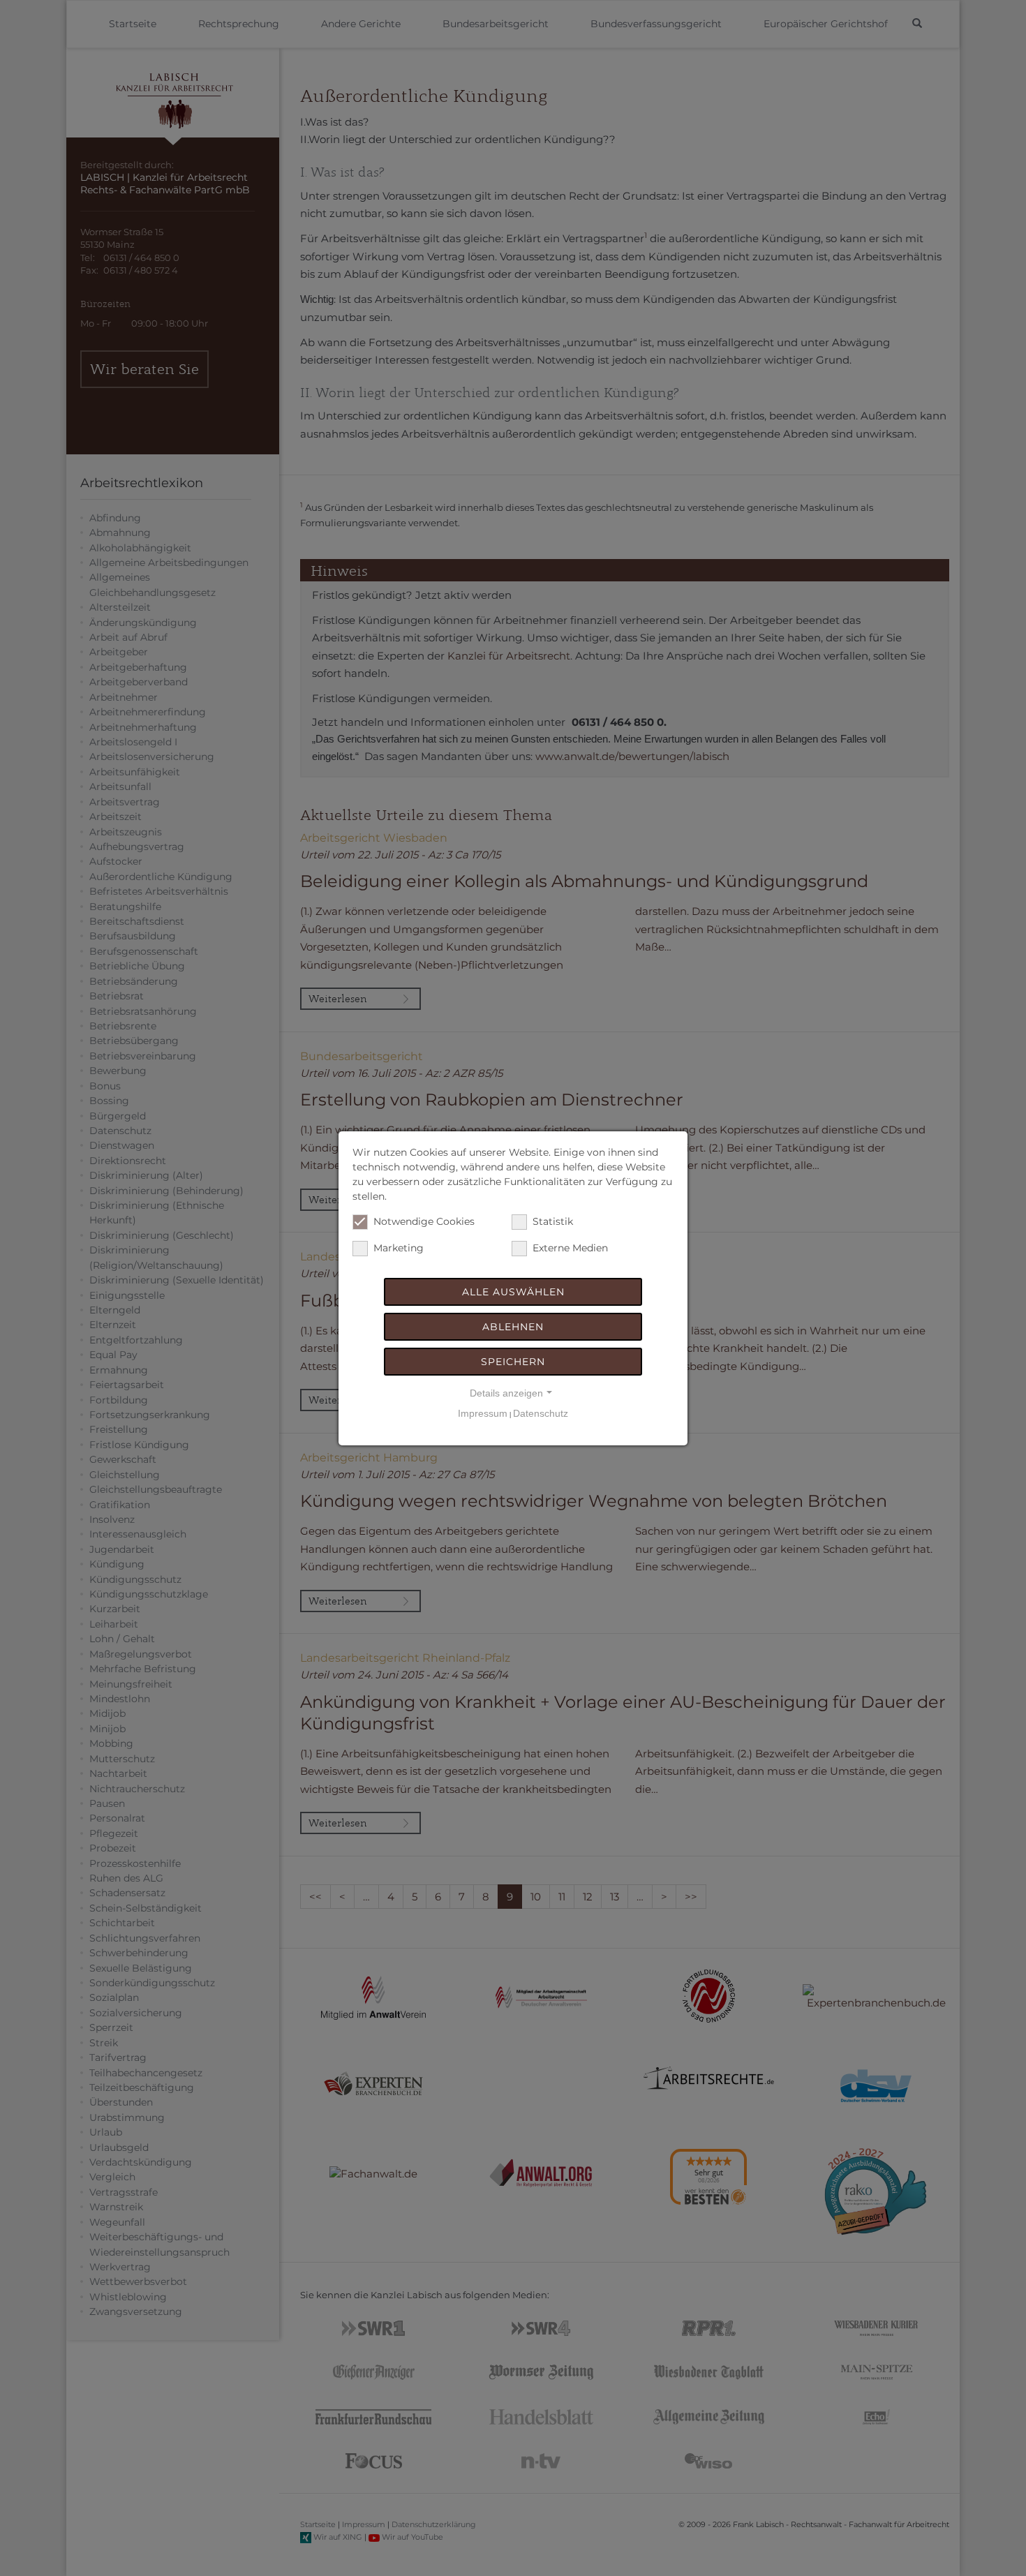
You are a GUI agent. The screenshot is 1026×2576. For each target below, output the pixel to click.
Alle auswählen (513, 1292)
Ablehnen (513, 1327)
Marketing (399, 1248)
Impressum (483, 1413)
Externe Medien (570, 1248)
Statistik (553, 1221)
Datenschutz (541, 1413)
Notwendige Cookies (424, 1221)
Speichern (513, 1362)
